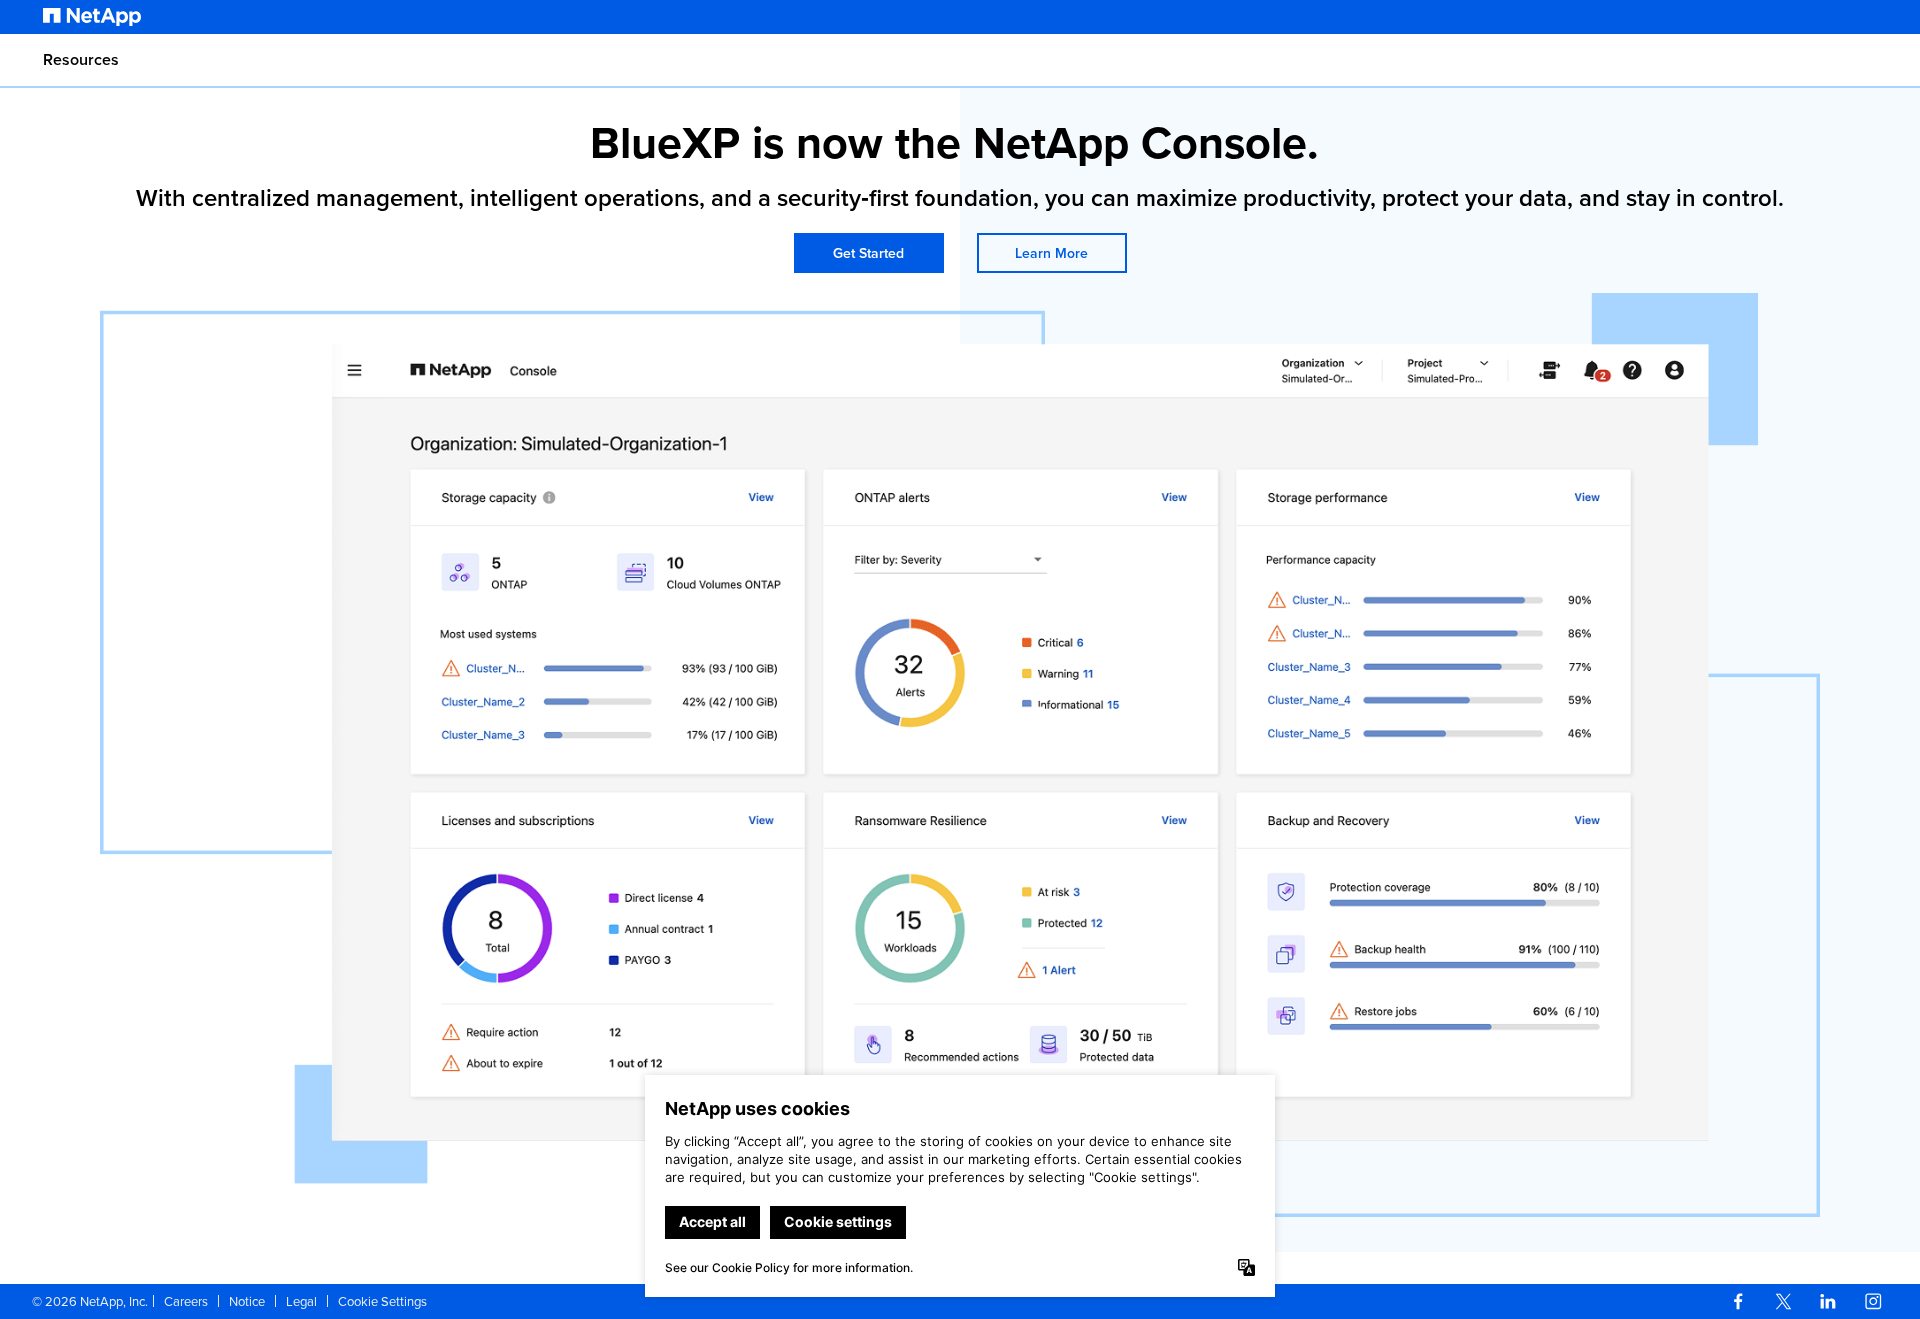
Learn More (1051, 253)
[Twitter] (1783, 1301)
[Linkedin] (1828, 1301)
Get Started (868, 253)
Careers (186, 1301)
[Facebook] (1738, 1301)
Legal (301, 1301)
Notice (247, 1301)
